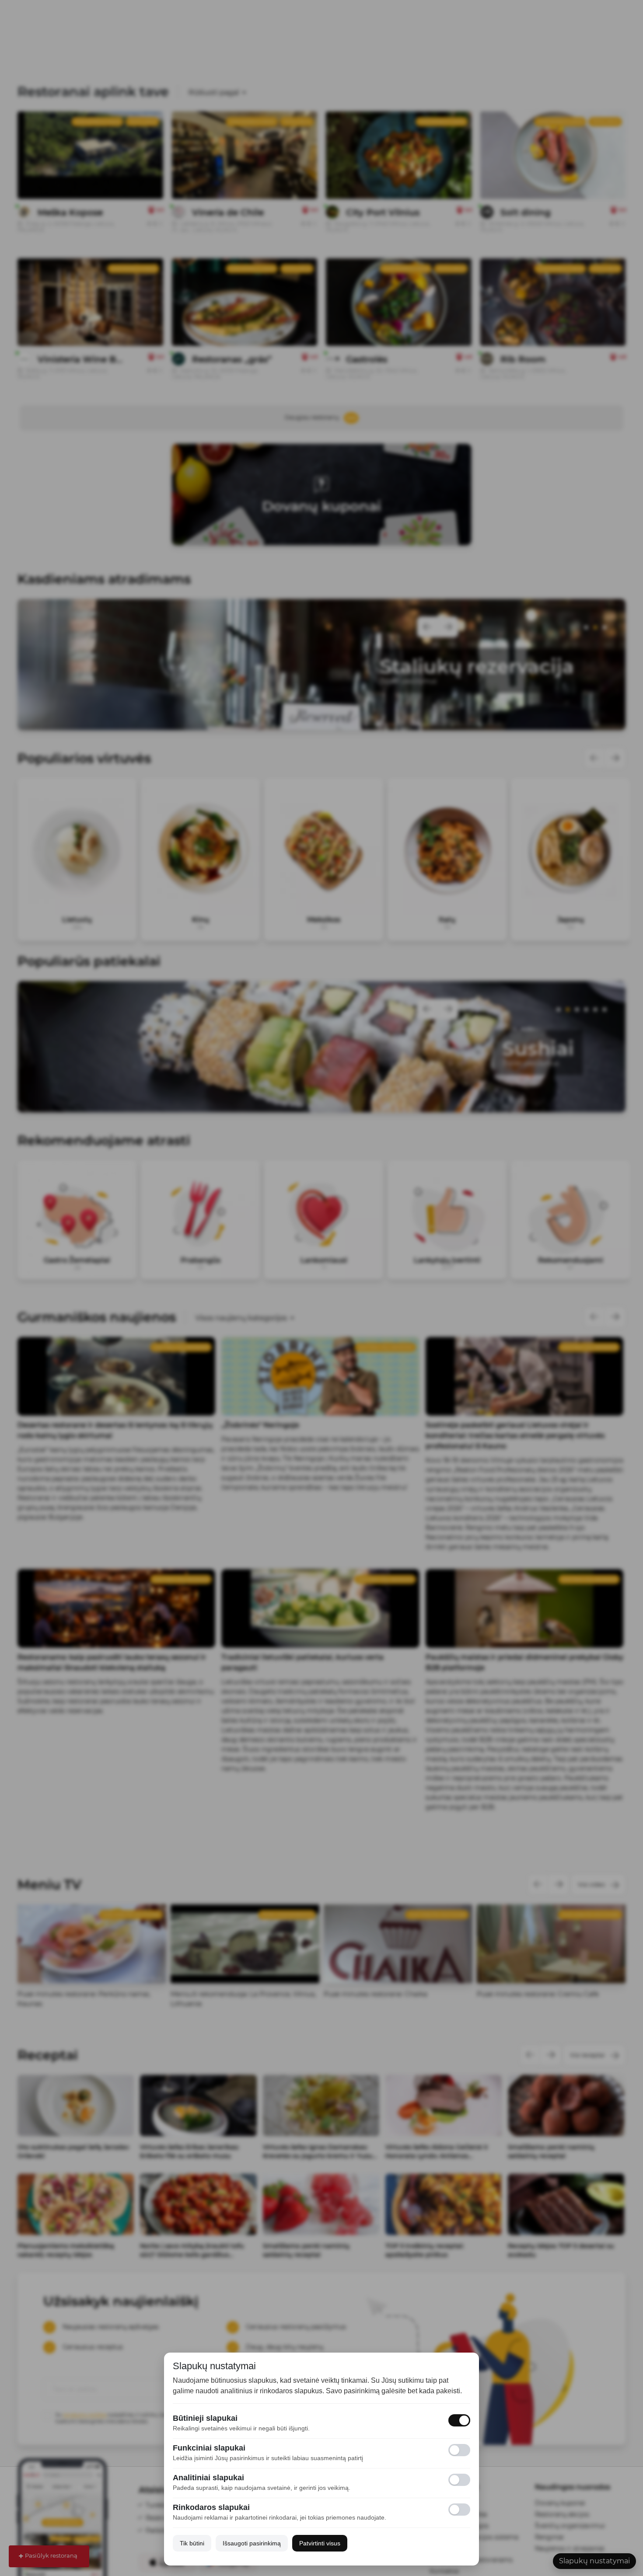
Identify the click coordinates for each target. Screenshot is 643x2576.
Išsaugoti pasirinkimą (252, 2543)
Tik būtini (192, 2543)
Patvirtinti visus (320, 2543)
